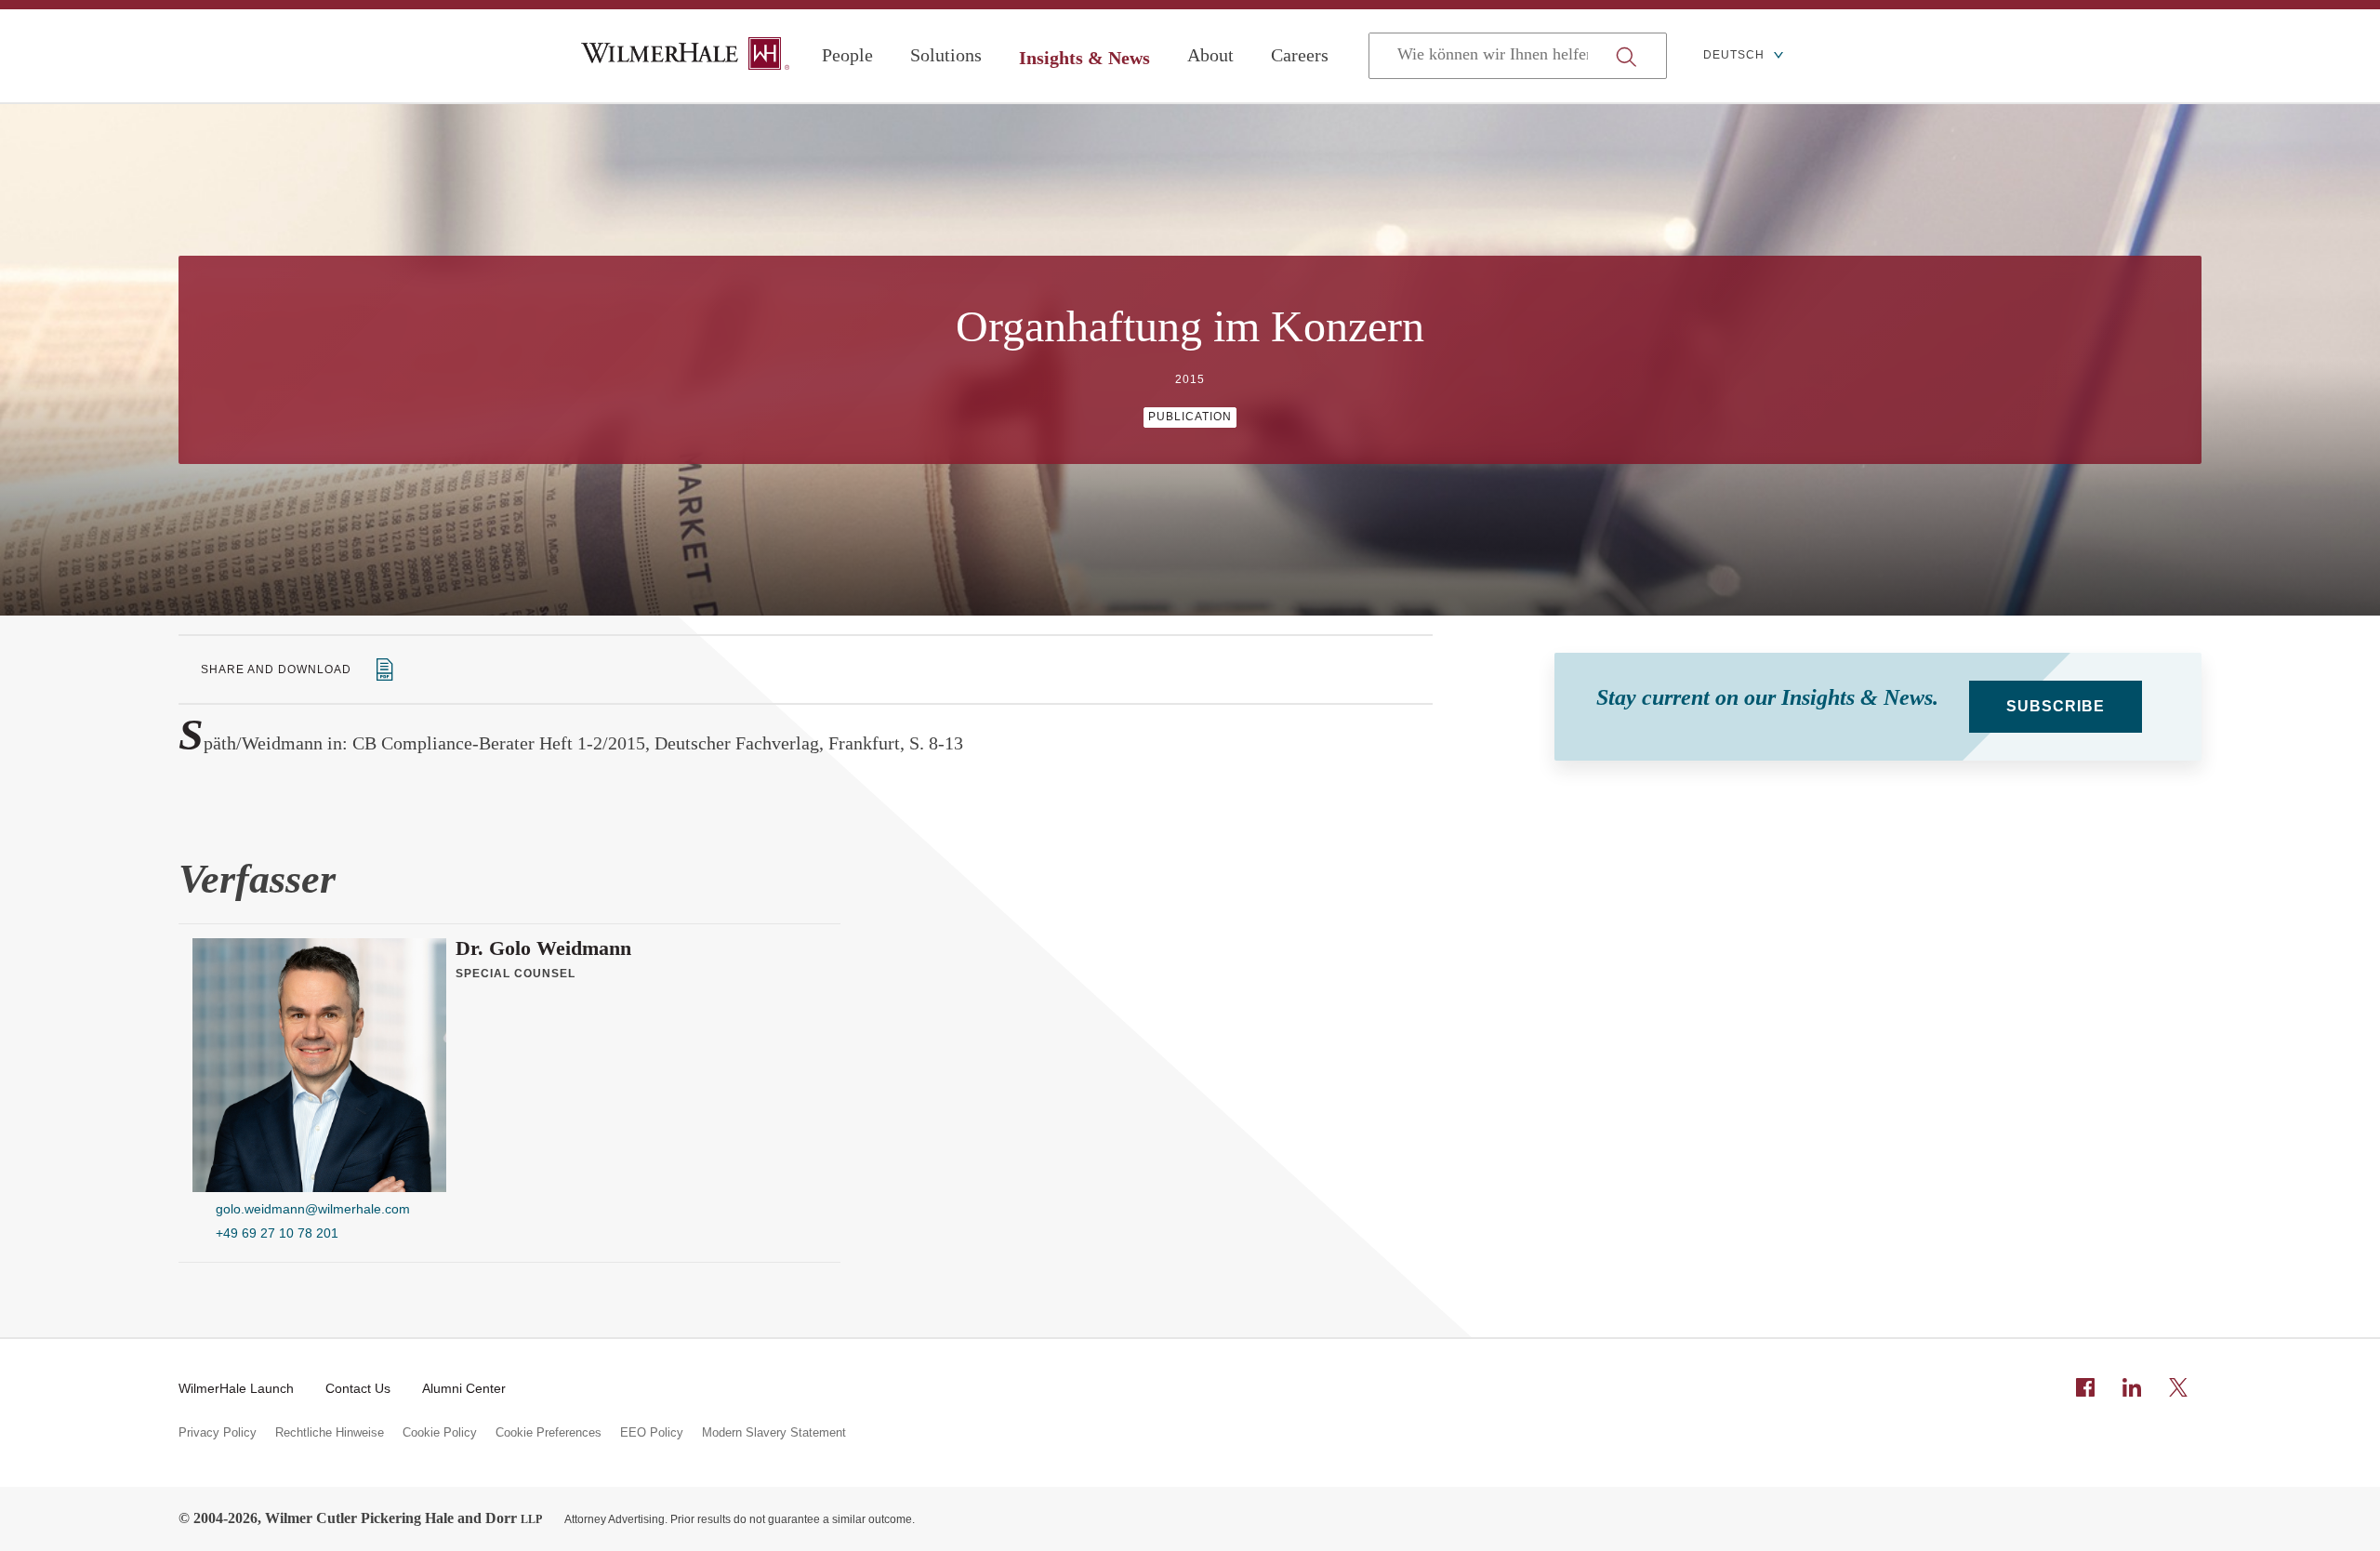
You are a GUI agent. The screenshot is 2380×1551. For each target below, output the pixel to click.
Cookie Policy (440, 1433)
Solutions (946, 55)
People (847, 55)
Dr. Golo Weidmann (543, 948)
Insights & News (1084, 58)
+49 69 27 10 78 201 (277, 1233)
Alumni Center (464, 1388)
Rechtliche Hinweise (330, 1433)
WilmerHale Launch (236, 1388)
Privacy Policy (218, 1433)
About (1210, 55)
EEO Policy (652, 1433)
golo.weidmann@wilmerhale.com (313, 1209)
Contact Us (358, 1388)
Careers (1300, 55)
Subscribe (2056, 706)
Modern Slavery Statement (774, 1433)
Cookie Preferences (549, 1433)
